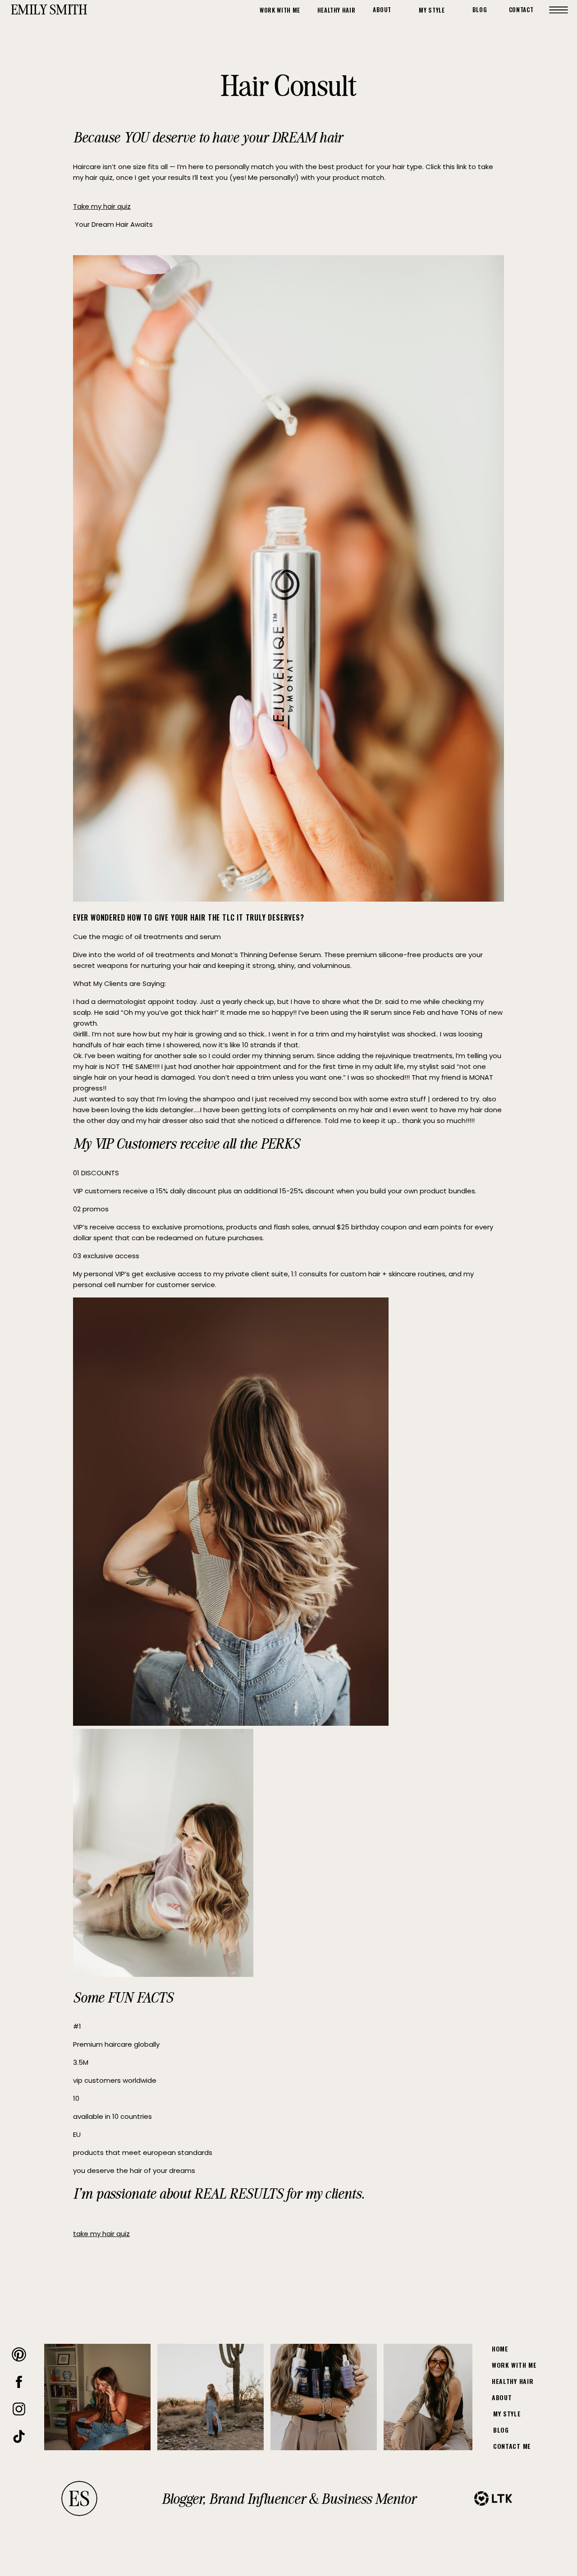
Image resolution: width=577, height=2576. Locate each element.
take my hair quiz (101, 2234)
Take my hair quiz (102, 206)
